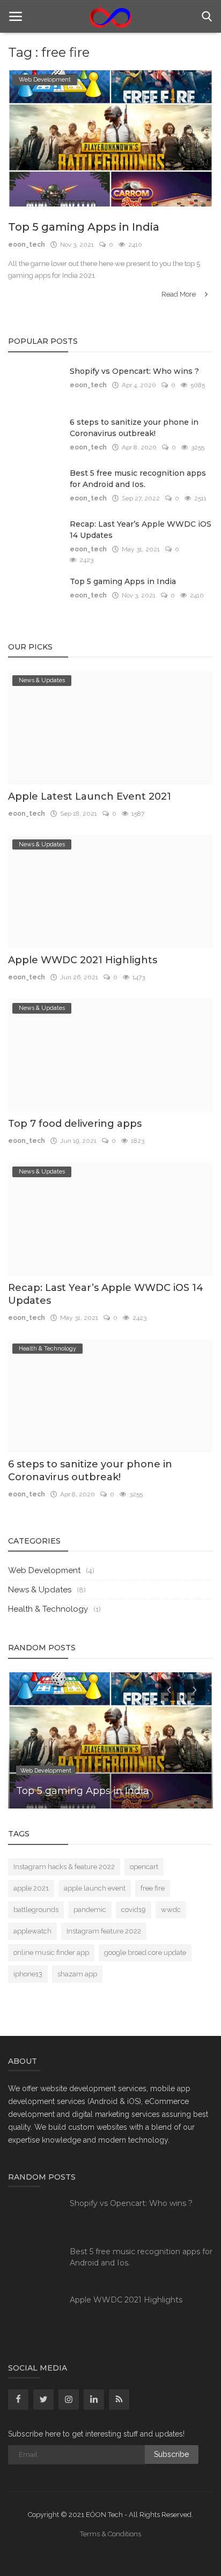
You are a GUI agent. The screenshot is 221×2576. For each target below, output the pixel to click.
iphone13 (28, 1974)
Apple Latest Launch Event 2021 (90, 796)
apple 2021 (31, 1888)
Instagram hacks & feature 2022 (64, 1867)
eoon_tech (27, 245)
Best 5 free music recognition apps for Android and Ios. (138, 479)
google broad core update (145, 1953)
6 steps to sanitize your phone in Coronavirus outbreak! (134, 428)
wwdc (171, 1910)
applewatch (32, 1931)
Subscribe (171, 2454)
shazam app (77, 1974)
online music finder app (51, 1953)
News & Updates (40, 1590)
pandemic (90, 1910)
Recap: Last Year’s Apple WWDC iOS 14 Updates (141, 530)
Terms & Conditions (110, 2534)
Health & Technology (48, 1609)
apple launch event (95, 1888)
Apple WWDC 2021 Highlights (83, 960)
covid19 (134, 1910)
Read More (179, 294)
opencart (144, 1867)
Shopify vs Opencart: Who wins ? (134, 371)
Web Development (44, 1570)
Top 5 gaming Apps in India (84, 227)
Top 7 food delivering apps (75, 1124)
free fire (153, 1888)
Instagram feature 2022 (104, 1931)
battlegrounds (36, 1910)
